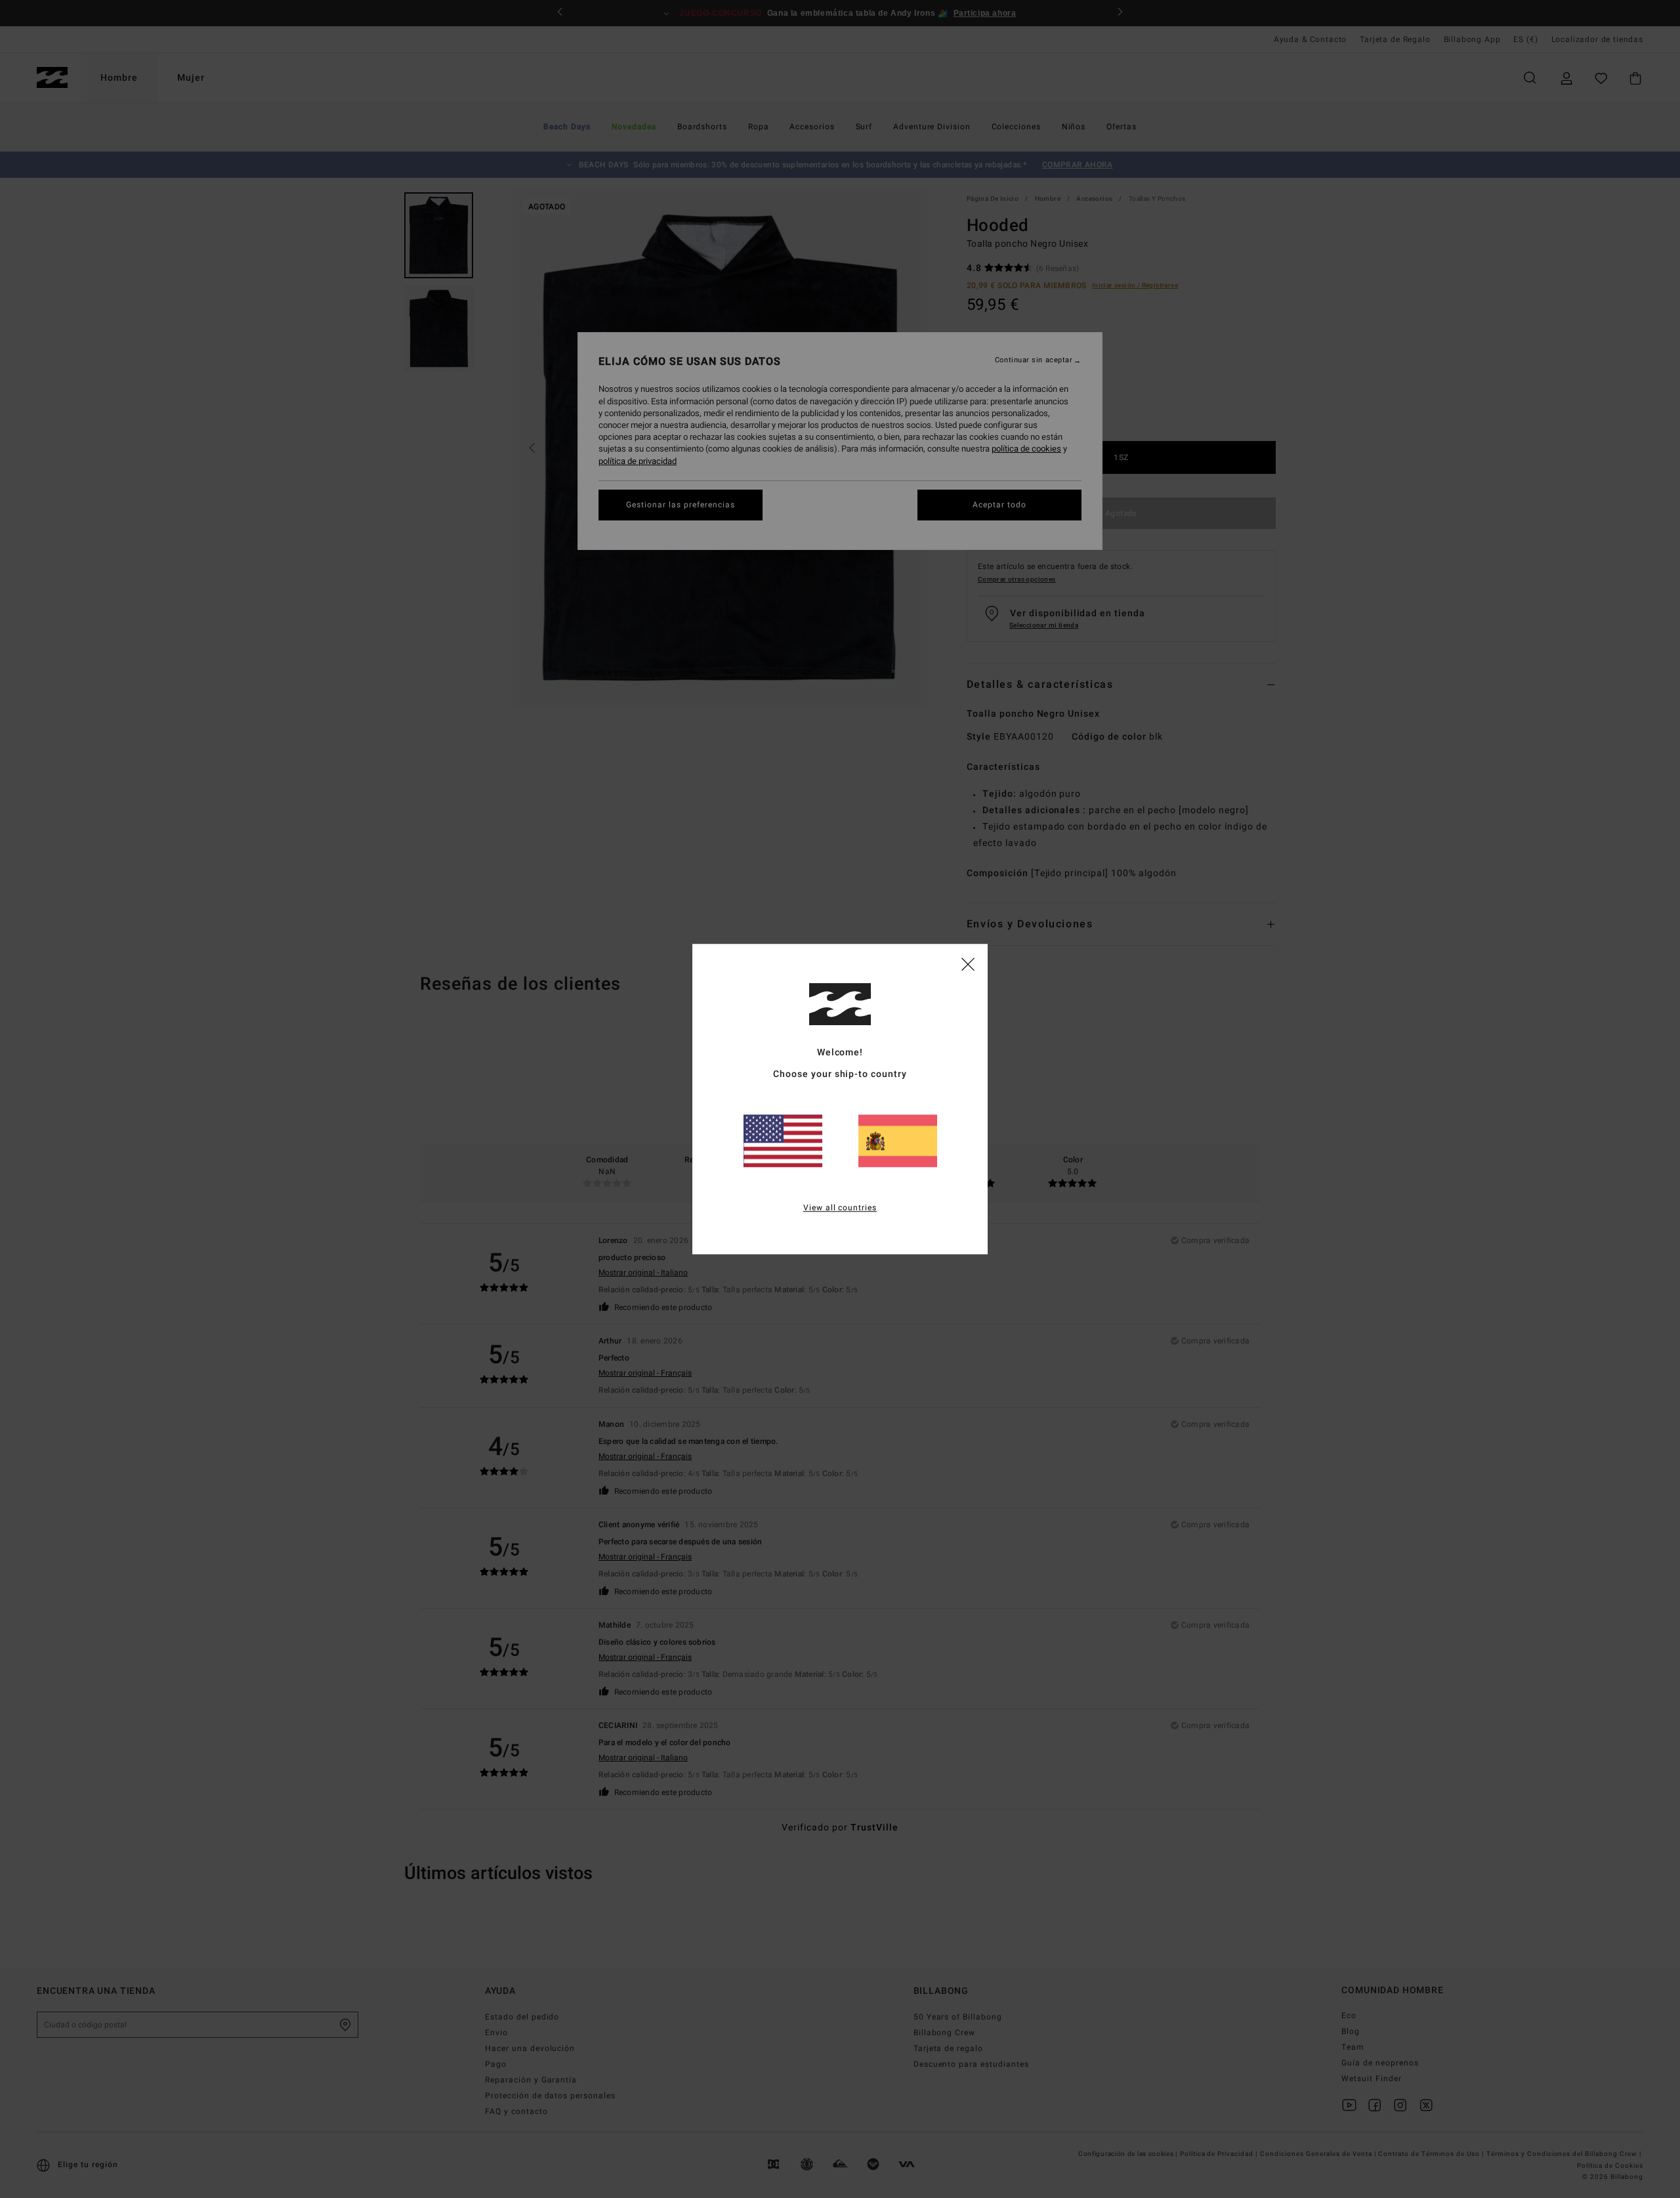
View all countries (840, 1208)
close (968, 963)
